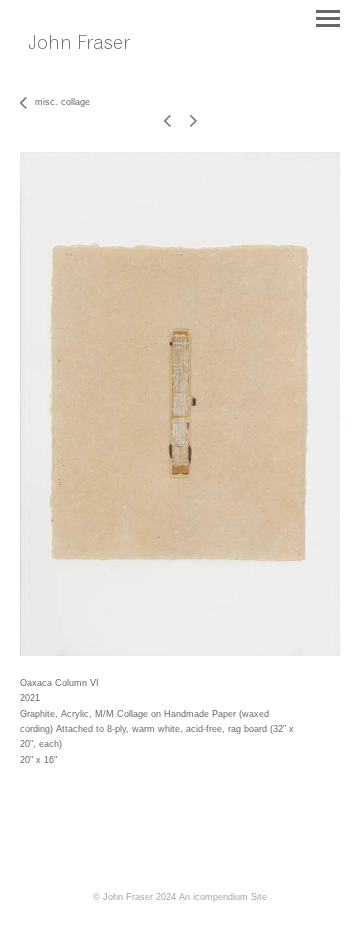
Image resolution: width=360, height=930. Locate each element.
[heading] (93, 65)
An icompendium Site (223, 897)
